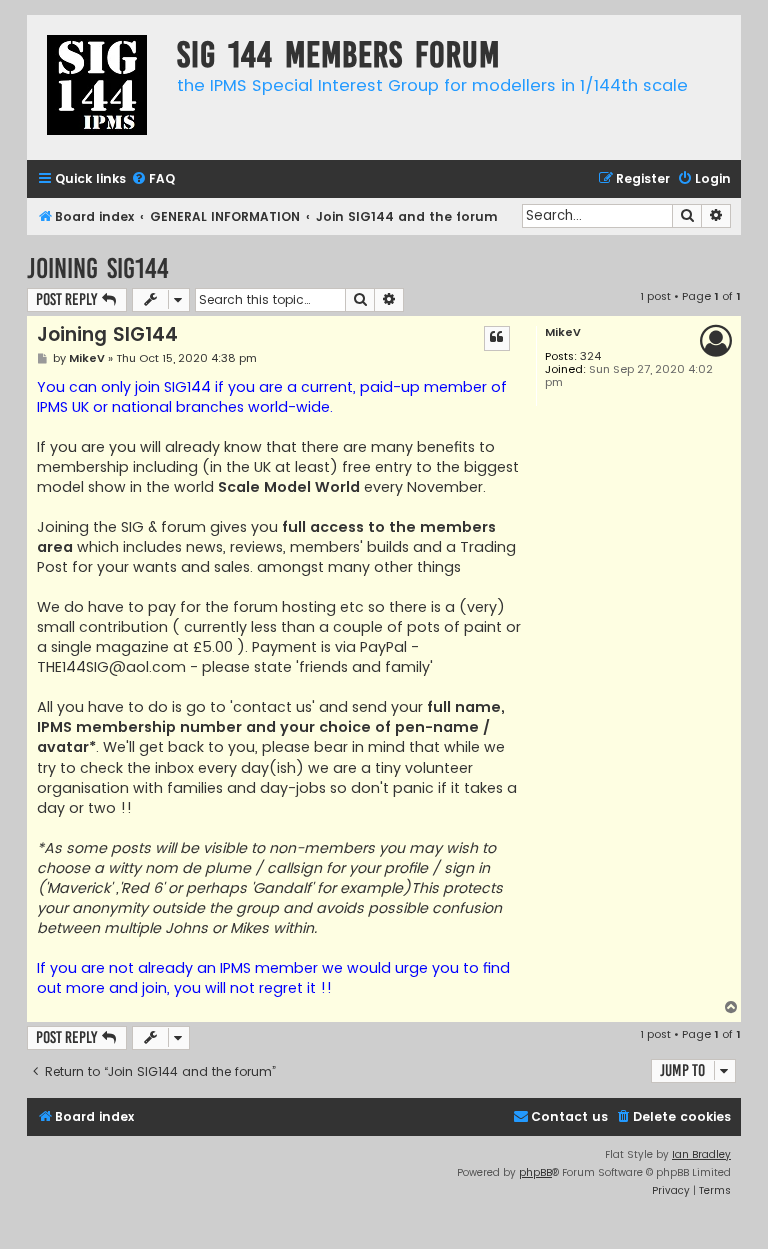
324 (590, 356)
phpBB (535, 1172)
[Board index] (97, 87)
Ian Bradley (701, 1154)
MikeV (563, 332)
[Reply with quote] (497, 338)
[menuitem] (153, 179)
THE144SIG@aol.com (111, 667)
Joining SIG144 (98, 268)
